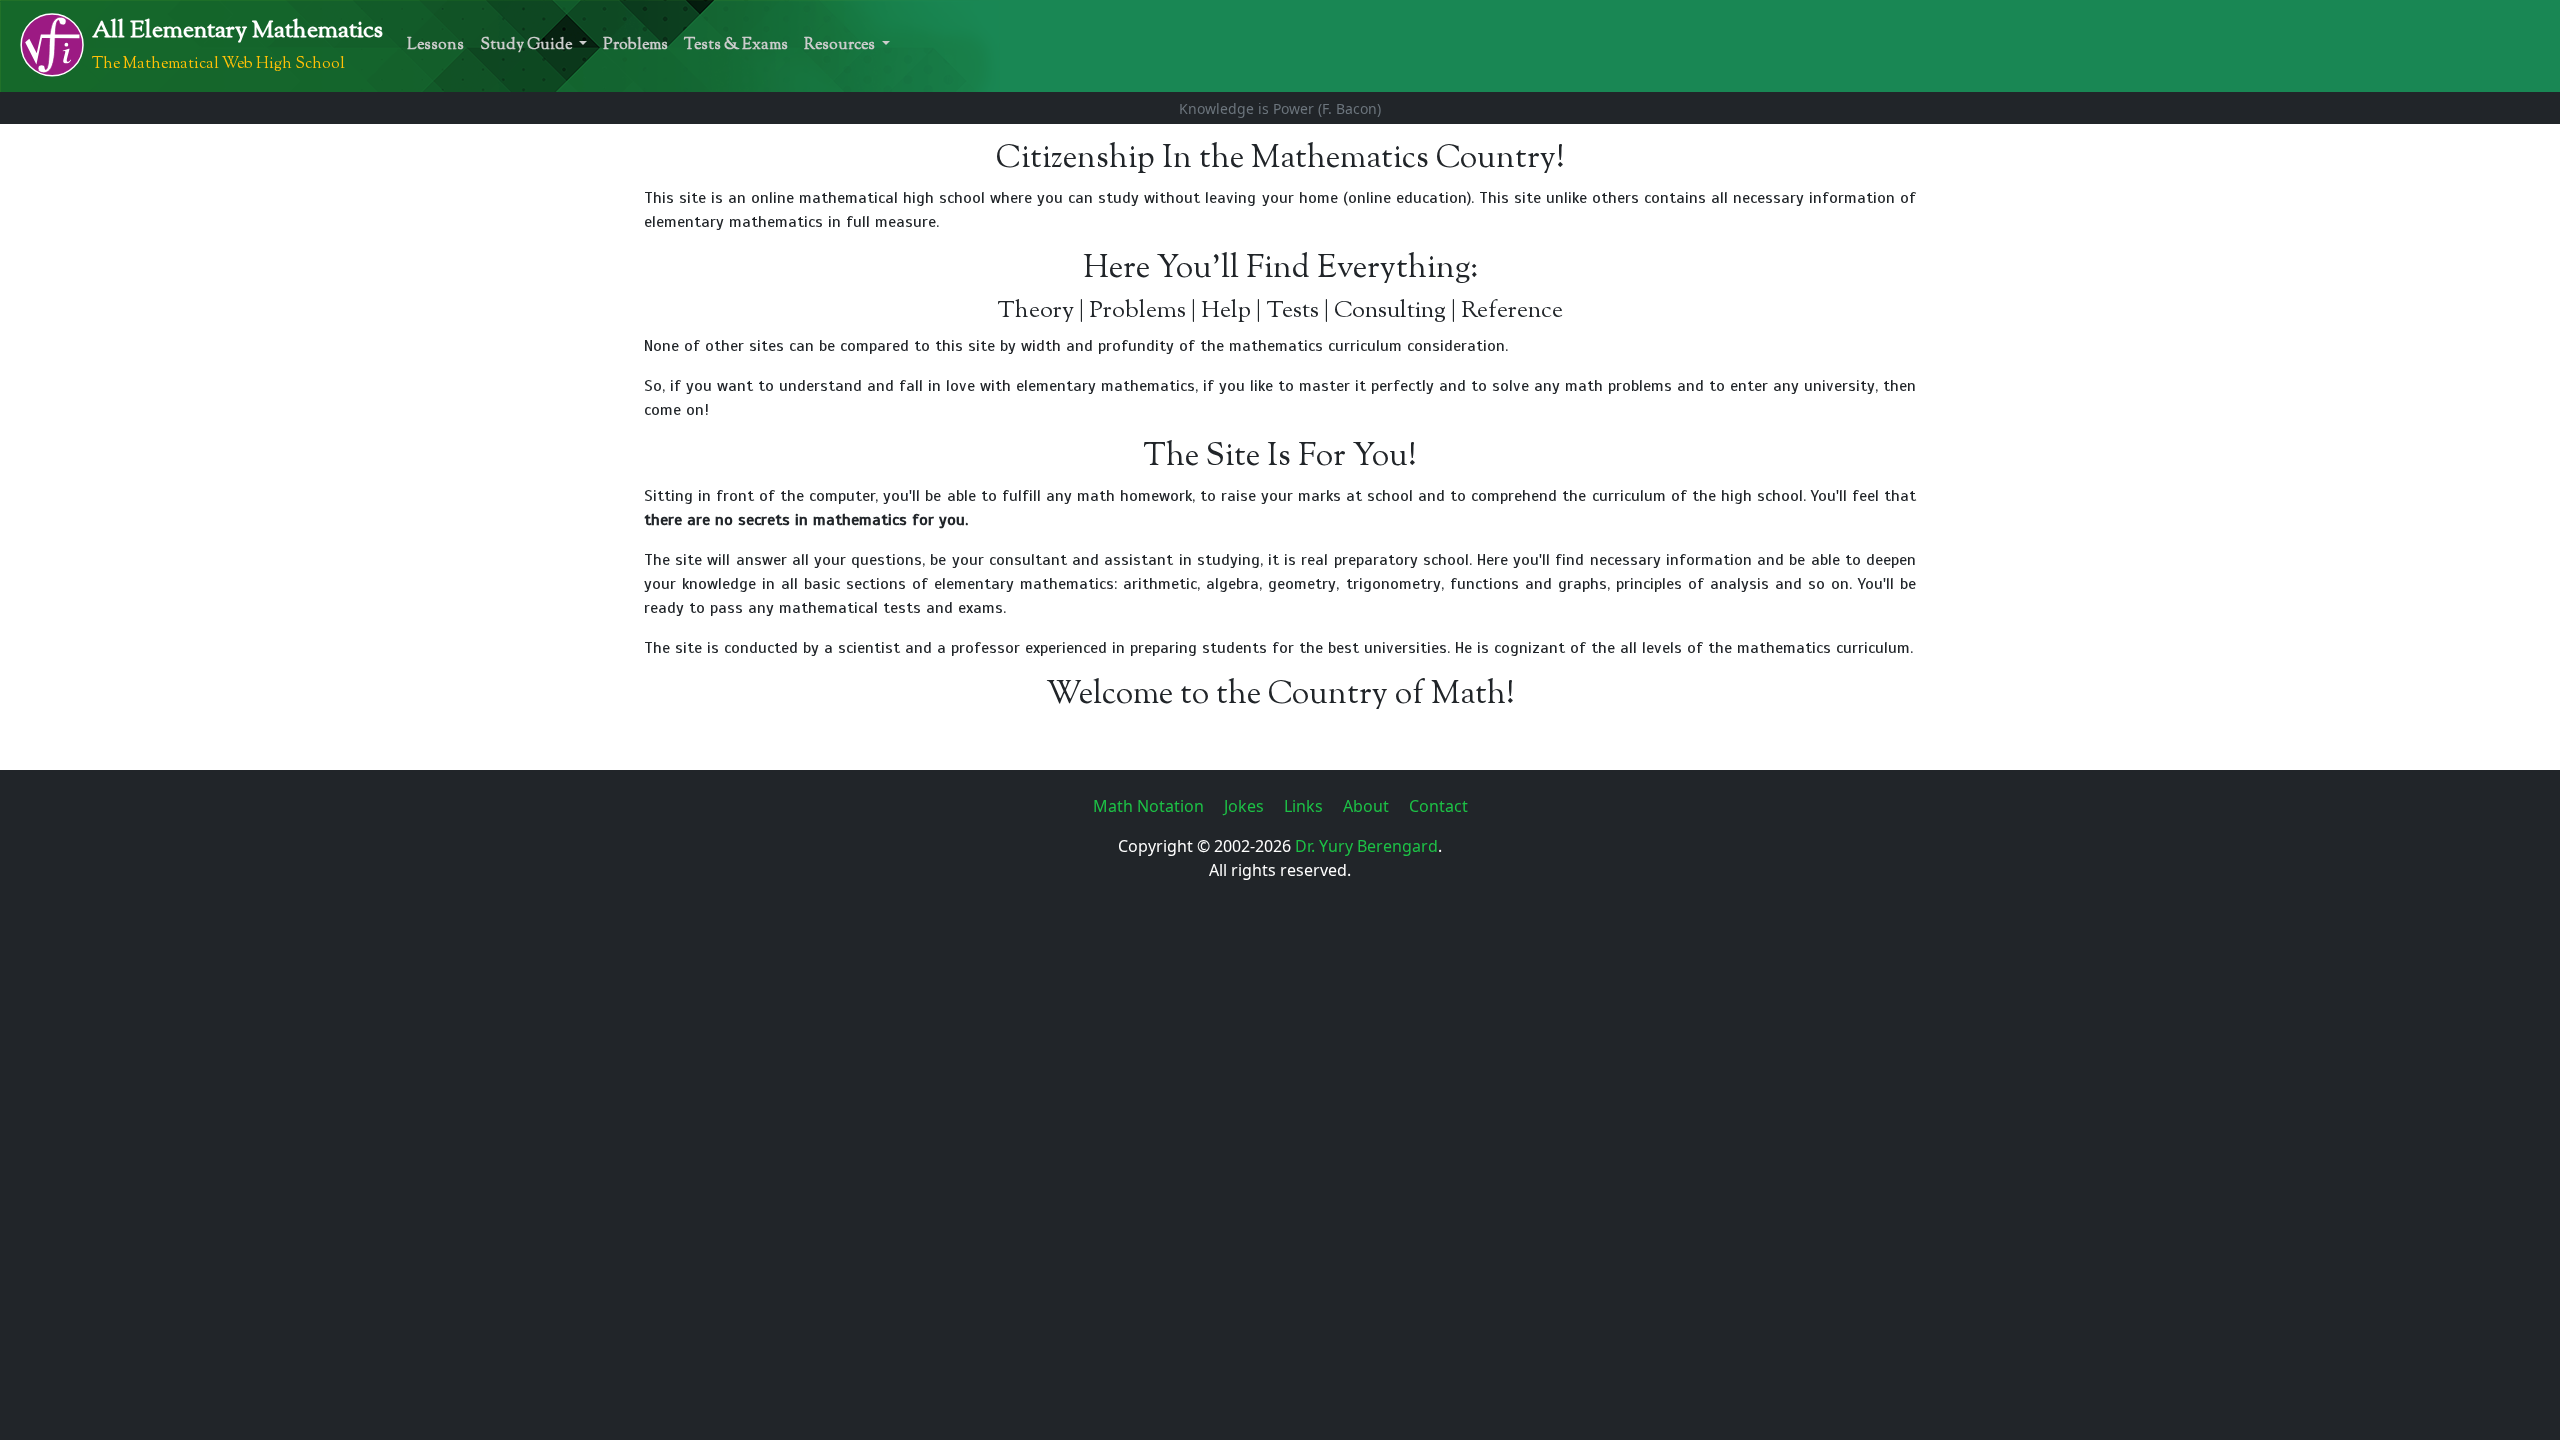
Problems (635, 45)
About (1368, 806)
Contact (1438, 806)
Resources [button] (841, 45)
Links (1305, 806)
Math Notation (1150, 806)
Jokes (1246, 806)
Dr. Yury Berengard (1366, 846)
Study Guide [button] (527, 45)
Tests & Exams (736, 45)
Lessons (435, 45)
